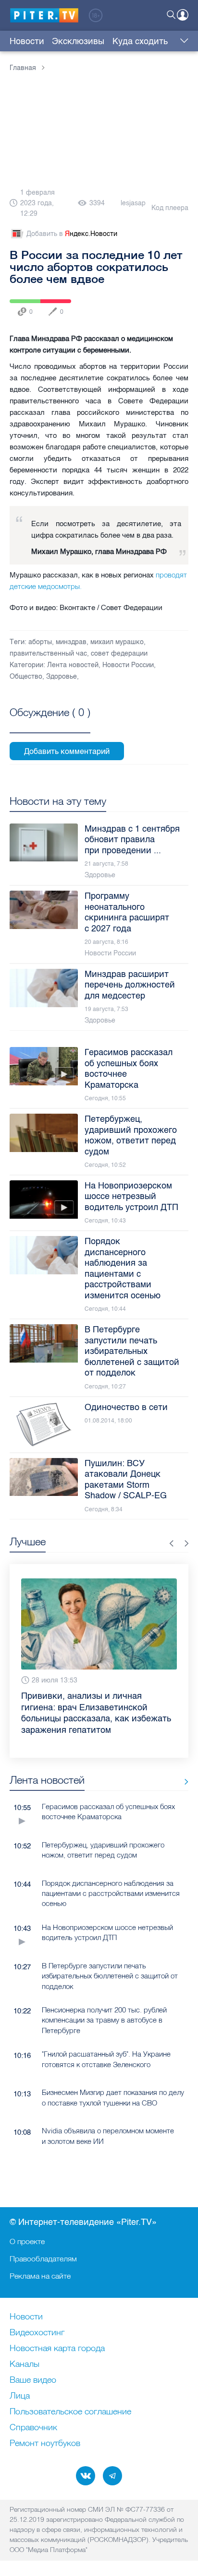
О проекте (27, 2241)
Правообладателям (43, 2258)
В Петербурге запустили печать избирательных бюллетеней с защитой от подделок (110, 1976)
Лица (20, 2396)
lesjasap (133, 203)
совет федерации (119, 653)
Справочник (33, 2428)
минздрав (71, 642)
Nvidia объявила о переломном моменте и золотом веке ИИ (108, 2136)
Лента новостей (73, 665)
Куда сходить (140, 41)
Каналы (25, 2364)
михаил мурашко (117, 642)
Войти (183, 15)
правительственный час (48, 653)
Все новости (183, 1782)
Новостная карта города (57, 2349)
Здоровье (62, 676)
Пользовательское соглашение (70, 2412)
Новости (27, 41)
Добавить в (72, 234)
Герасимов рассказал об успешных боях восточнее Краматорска (108, 1811)
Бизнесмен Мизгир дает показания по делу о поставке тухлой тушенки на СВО (113, 2097)
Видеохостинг (37, 2333)
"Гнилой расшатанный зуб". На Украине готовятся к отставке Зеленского (106, 2059)
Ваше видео (33, 2380)
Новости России (128, 665)
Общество (26, 676)
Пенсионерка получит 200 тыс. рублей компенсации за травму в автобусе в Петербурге (104, 2020)
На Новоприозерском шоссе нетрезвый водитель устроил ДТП (107, 1932)
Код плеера (170, 208)
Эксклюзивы (78, 41)
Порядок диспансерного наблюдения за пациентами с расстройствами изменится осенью (111, 1894)
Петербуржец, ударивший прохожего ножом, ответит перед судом (103, 1850)
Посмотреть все (50, 723)
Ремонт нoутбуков (45, 2444)
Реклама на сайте (40, 2276)
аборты (40, 642)
